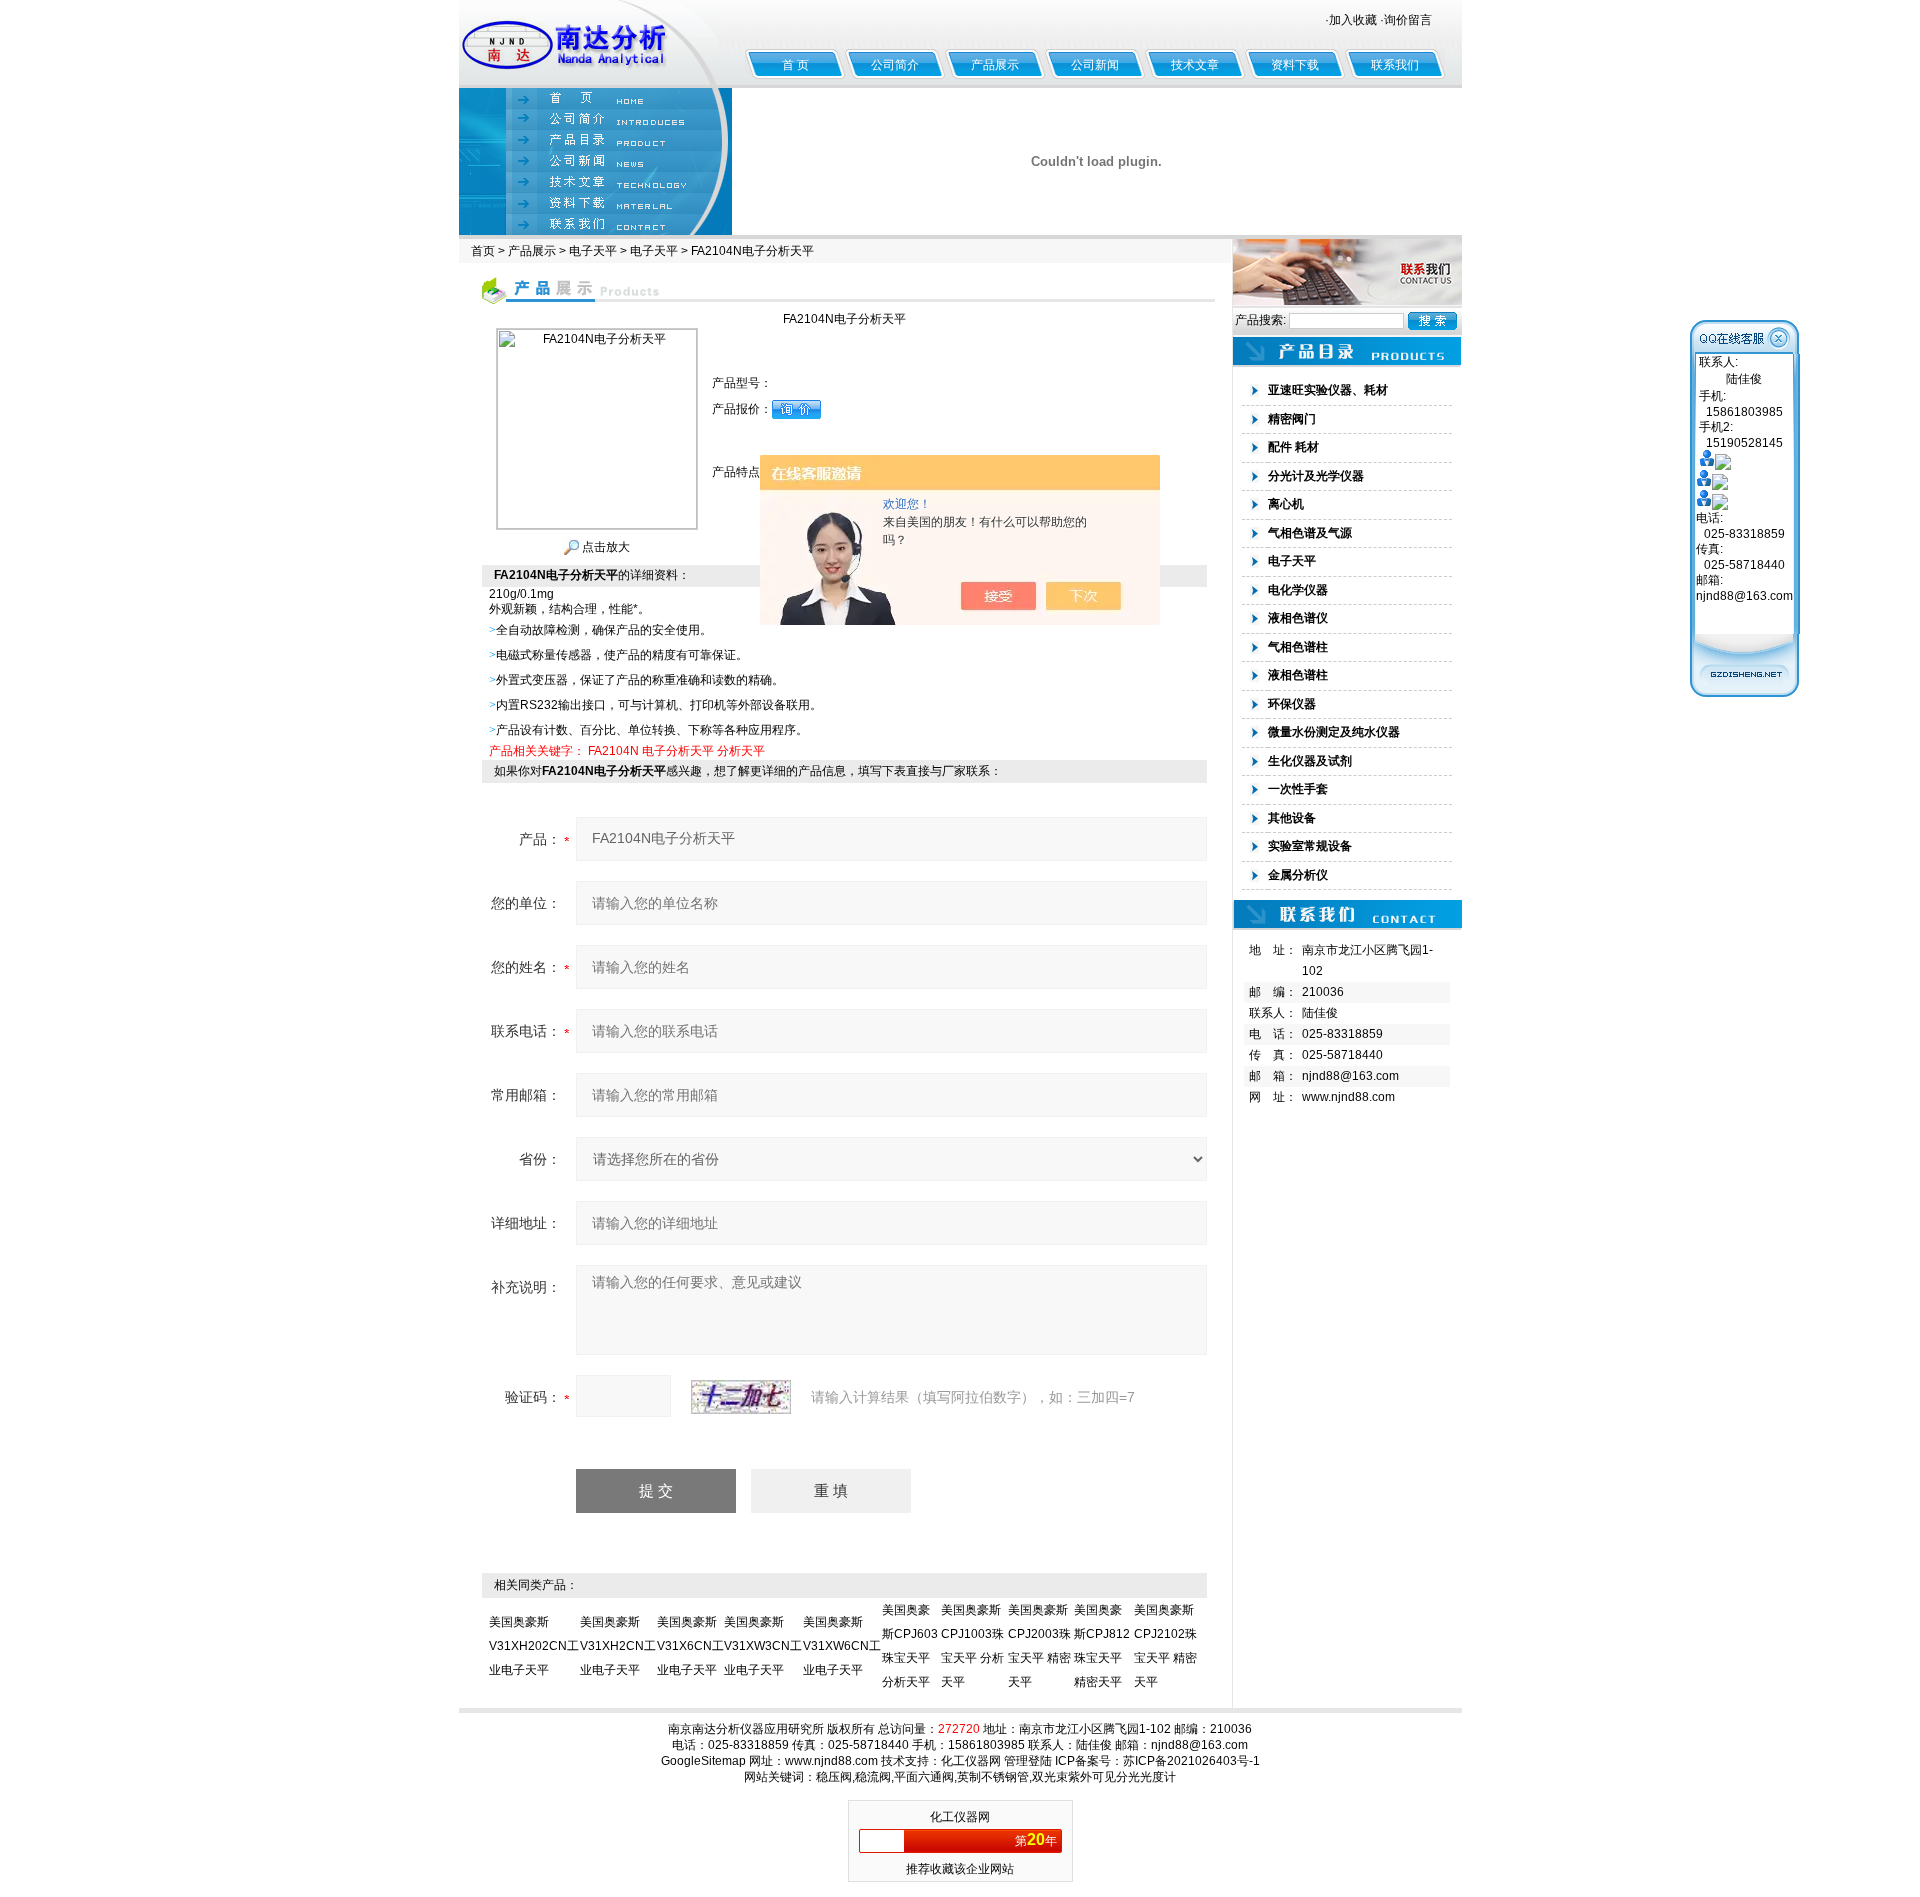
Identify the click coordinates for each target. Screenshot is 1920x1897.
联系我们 (1395, 65)
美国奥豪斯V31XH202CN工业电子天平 (534, 1646)
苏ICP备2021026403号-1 (1191, 1761)
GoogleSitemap (703, 1761)
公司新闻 (1095, 65)
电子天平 (593, 251)
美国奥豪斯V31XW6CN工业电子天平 (842, 1646)
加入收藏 (1353, 20)
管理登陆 (1028, 1761)
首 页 (795, 65)
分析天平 (741, 751)
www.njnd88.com (1348, 1097)
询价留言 (1408, 20)
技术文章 (1195, 65)
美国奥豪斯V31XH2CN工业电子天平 (618, 1646)
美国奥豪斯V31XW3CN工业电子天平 (763, 1646)
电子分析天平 (678, 751)
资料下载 (1295, 65)
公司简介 (895, 65)
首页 (483, 251)
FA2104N (613, 751)
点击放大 (604, 547)
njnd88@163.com (1350, 1076)
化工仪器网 (971, 1761)
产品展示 (995, 65)
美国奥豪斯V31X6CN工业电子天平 (690, 1646)
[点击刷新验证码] (741, 1397)
